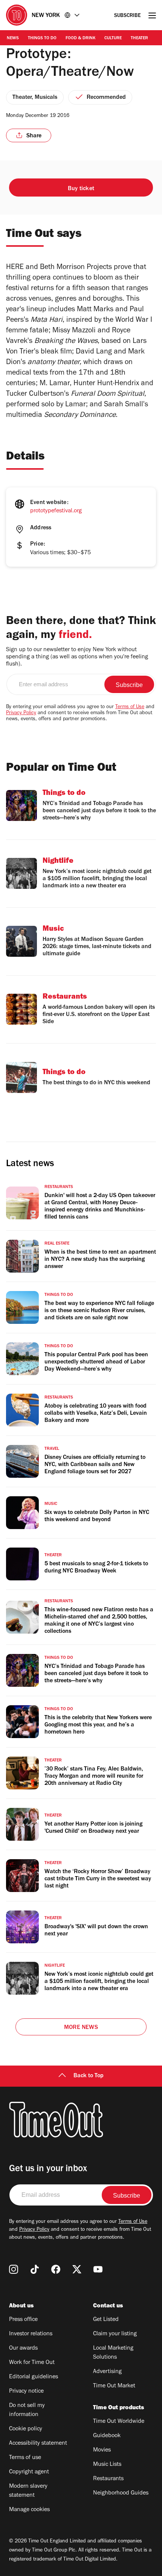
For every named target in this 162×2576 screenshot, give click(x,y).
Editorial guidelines (34, 2377)
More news (81, 2028)
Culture (113, 38)
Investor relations (31, 2334)
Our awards (23, 2349)
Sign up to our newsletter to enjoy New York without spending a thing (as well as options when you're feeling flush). (77, 657)
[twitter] (77, 2269)
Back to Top (89, 2076)
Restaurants (108, 2479)
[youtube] (98, 2269)
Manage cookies (29, 2510)
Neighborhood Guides (121, 2493)
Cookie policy (26, 2429)
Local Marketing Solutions (113, 2353)
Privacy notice (26, 2392)
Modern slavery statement (28, 2491)
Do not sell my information (27, 2410)
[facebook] (56, 2269)
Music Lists (107, 2465)
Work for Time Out (32, 2363)
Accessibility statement (38, 2444)
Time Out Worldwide (119, 2422)
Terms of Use (130, 707)
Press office (23, 2320)
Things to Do (42, 38)
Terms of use (25, 2458)
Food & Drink (80, 38)
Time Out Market (114, 2386)
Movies (102, 2450)
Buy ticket (81, 189)
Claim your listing (115, 2334)
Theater (139, 38)
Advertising (107, 2372)
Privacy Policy (21, 713)
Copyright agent (29, 2472)
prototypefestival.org (56, 511)
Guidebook (107, 2436)
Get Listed (106, 2320)
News (13, 38)
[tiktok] (35, 2269)
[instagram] (14, 2269)
